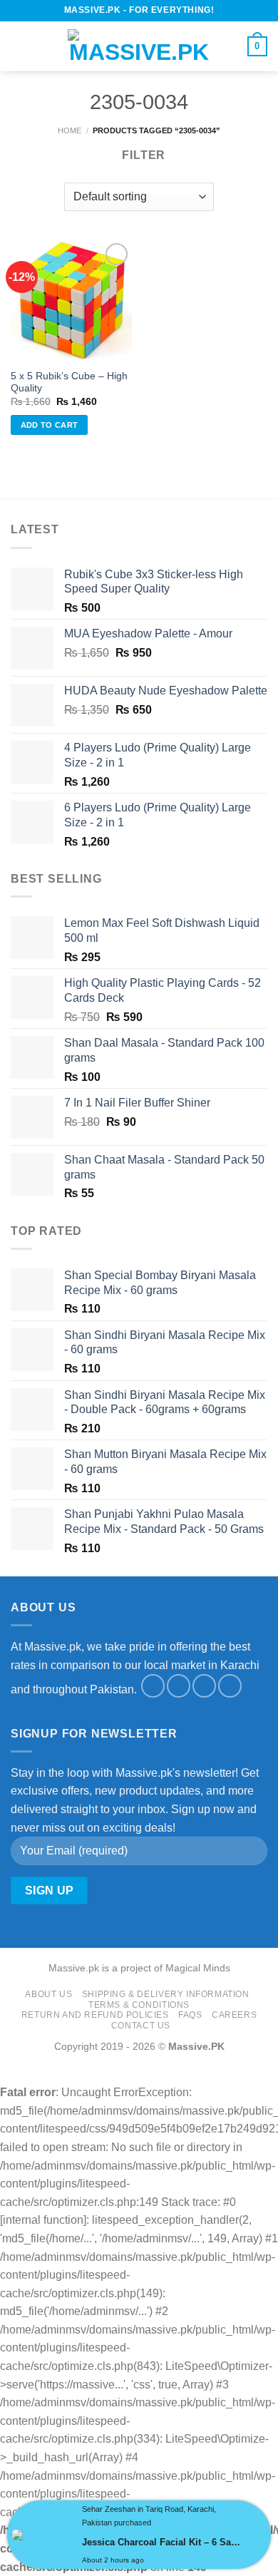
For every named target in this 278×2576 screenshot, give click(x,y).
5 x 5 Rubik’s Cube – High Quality (69, 383)
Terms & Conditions (139, 2005)
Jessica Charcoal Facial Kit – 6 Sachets (163, 2542)
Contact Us (141, 2026)
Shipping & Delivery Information (166, 1994)
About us (48, 1994)
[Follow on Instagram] (179, 1686)
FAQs (190, 2015)
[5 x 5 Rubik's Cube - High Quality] (71, 300)
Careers (234, 2015)
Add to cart (50, 425)
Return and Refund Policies (95, 2015)
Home (69, 130)
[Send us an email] (204, 1686)
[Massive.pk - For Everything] (139, 46)
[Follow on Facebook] (153, 1686)
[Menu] (19, 46)
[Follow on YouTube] (230, 1686)
